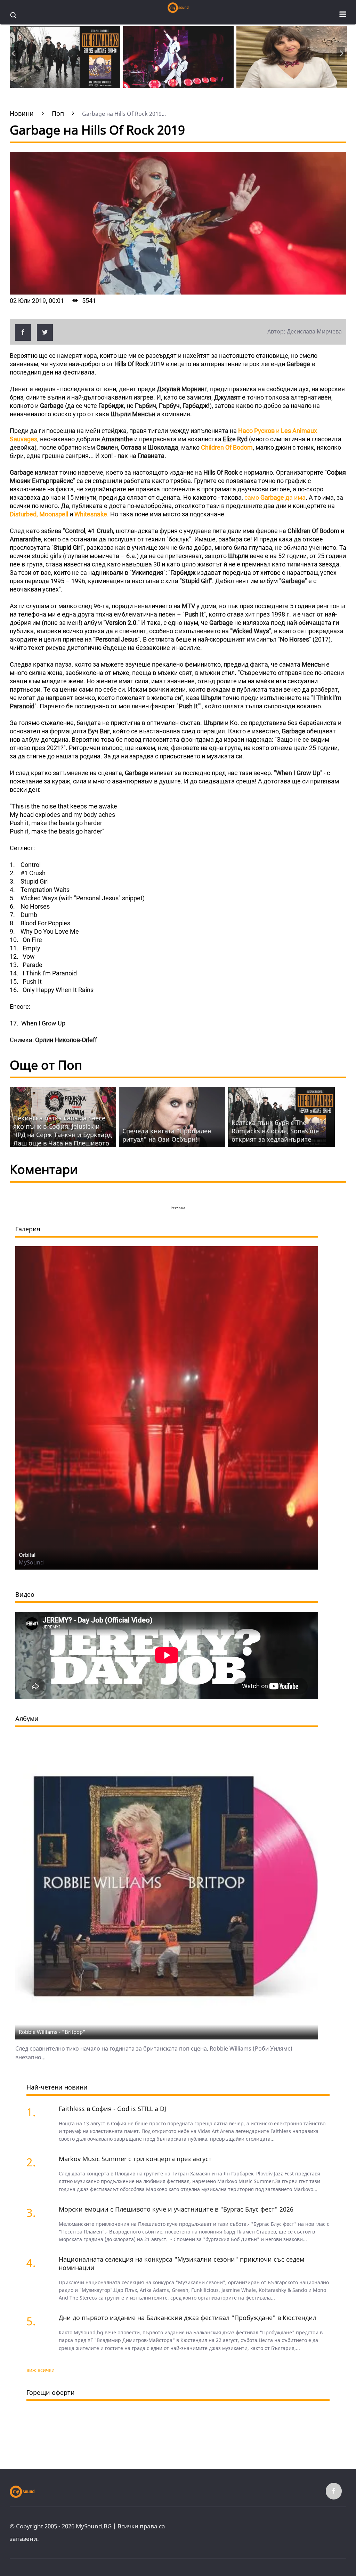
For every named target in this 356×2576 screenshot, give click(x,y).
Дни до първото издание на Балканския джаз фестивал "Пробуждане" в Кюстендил (188, 2318)
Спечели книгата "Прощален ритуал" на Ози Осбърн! (167, 1135)
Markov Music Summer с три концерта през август (135, 2159)
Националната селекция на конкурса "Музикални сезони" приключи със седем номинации (181, 2263)
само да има (275, 497)
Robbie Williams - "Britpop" (52, 2032)
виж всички (41, 2370)
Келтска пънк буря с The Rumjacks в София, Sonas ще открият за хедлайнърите (275, 1131)
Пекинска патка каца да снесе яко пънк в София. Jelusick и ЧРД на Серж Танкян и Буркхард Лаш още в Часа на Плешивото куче (62, 1135)
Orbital (27, 1555)
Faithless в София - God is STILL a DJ (112, 2109)
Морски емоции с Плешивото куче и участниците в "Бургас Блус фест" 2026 (176, 2209)
